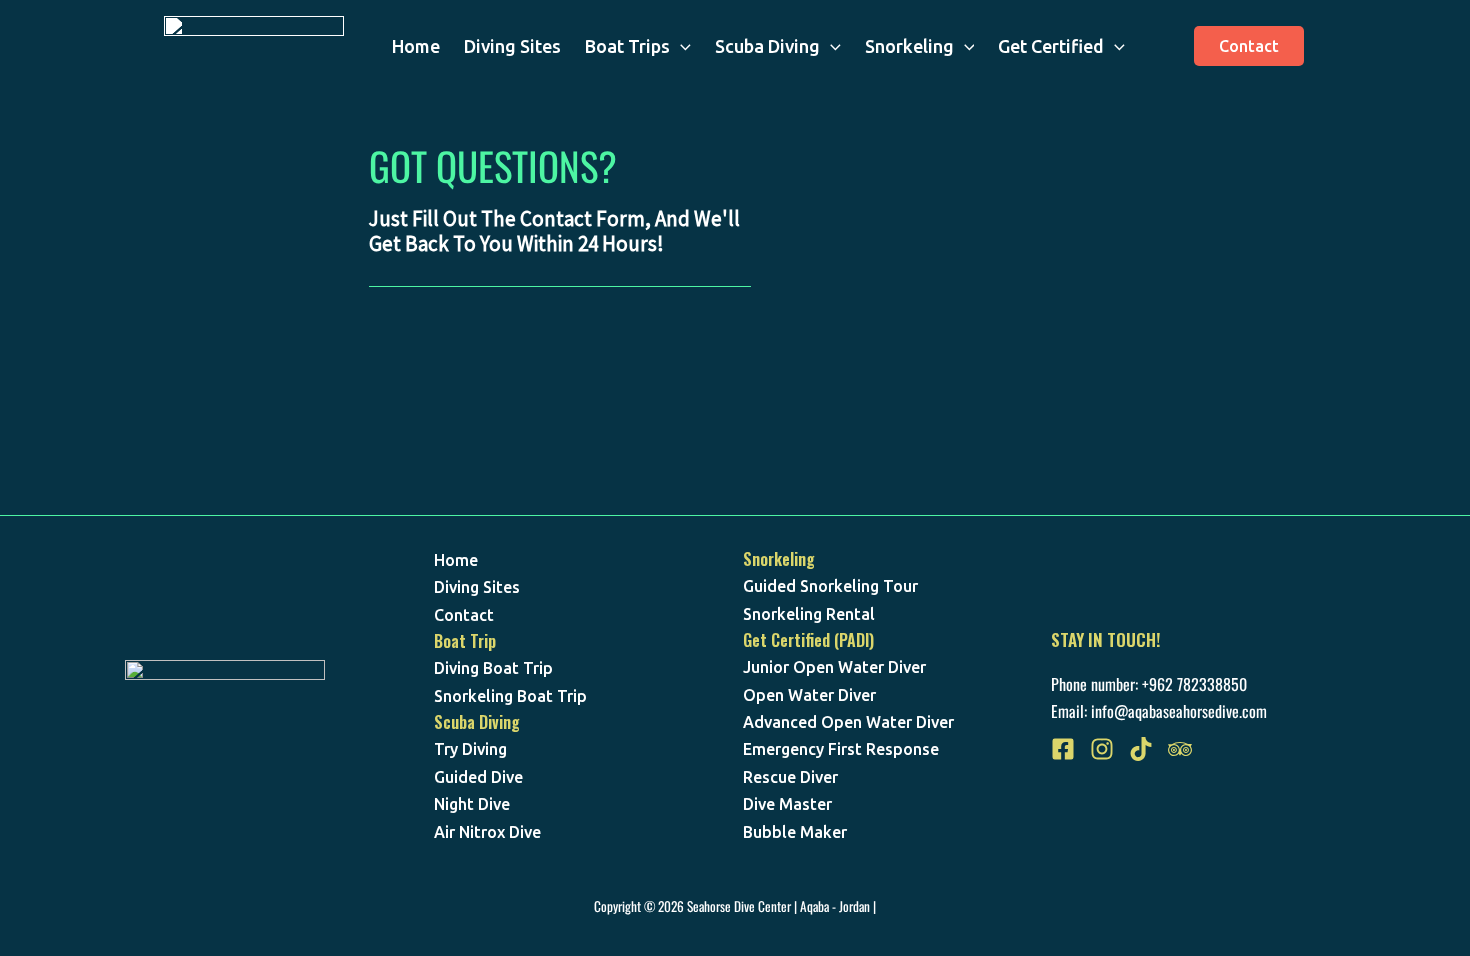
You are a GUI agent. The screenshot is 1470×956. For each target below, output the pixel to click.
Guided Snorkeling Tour (830, 586)
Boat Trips (627, 46)
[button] (680, 46)
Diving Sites (512, 46)
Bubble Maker (795, 832)
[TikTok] (1141, 749)
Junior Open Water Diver (834, 667)
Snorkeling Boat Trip (510, 696)
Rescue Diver (790, 777)
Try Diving (470, 749)
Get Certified (1051, 46)
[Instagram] (1102, 749)
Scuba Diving (767, 46)
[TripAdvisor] (1180, 749)
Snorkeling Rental (809, 614)
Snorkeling (909, 46)
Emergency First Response (841, 749)
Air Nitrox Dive (487, 832)
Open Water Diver (809, 695)
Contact (464, 615)
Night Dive (472, 804)
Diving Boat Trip (493, 668)
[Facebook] (1063, 749)
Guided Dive (478, 777)
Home (416, 46)
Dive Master (787, 804)
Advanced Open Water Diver (848, 722)
